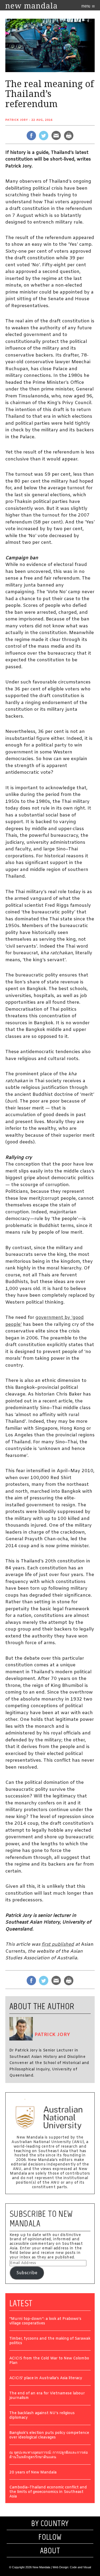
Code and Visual (80, 2567)
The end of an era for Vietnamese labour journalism (47, 2396)
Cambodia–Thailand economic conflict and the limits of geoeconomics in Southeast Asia (48, 2492)
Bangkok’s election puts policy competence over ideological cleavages (49, 2436)
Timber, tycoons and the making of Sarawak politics (50, 2341)
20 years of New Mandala (33, 2473)
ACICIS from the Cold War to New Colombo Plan (49, 2361)
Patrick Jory (17, 120)
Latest (21, 2303)
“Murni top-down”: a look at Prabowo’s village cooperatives (45, 2321)
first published (58, 1944)
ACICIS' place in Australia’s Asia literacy (46, 2378)
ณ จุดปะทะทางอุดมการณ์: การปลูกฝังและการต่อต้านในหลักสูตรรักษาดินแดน (49, 2455)
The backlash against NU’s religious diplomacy (42, 2416)
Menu (86, 6)
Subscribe (27, 2273)
